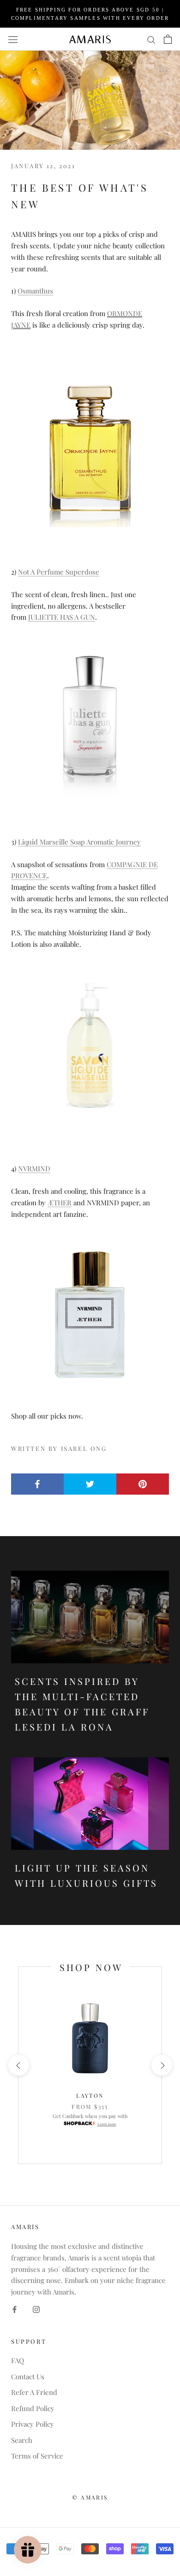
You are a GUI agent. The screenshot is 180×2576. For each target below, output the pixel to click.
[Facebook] (15, 2309)
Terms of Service (37, 2456)
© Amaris (90, 2497)
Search (22, 2440)
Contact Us (28, 2376)
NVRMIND (34, 1168)
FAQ (18, 2360)
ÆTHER (60, 1203)
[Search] (151, 39)
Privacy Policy (33, 2424)
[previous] (18, 2065)
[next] (161, 2065)
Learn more (107, 2124)
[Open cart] (168, 39)
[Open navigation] (13, 39)
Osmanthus (35, 291)
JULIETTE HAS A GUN (62, 617)
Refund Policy (33, 2408)
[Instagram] (36, 2309)
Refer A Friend (34, 2392)
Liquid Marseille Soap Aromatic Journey (79, 842)
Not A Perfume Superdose (59, 572)
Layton (90, 2095)
